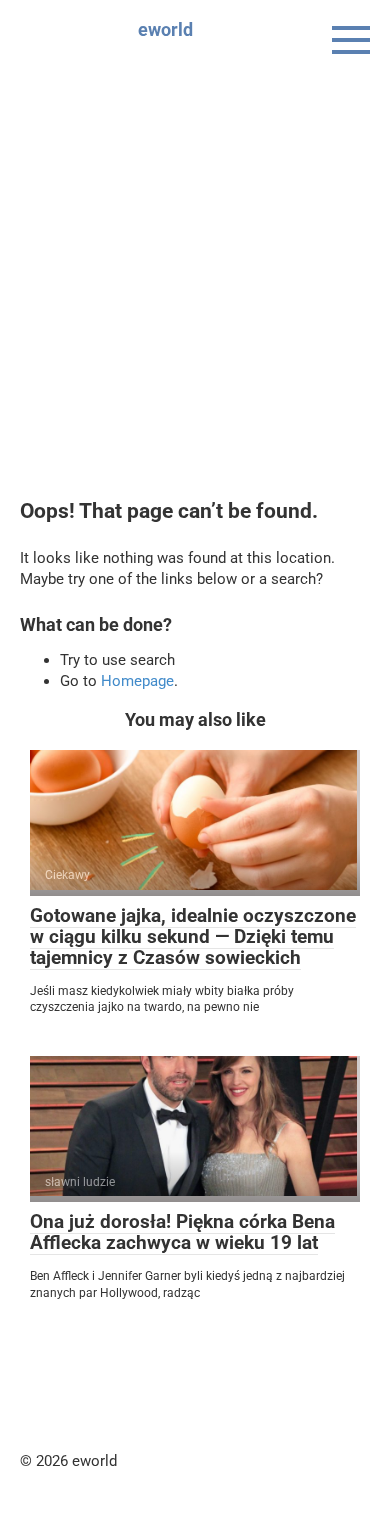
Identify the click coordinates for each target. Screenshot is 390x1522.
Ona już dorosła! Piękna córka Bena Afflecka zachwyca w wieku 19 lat (182, 1232)
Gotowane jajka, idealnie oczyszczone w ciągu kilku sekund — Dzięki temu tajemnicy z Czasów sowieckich (193, 936)
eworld (165, 29)
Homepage (137, 681)
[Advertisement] (195, 265)
